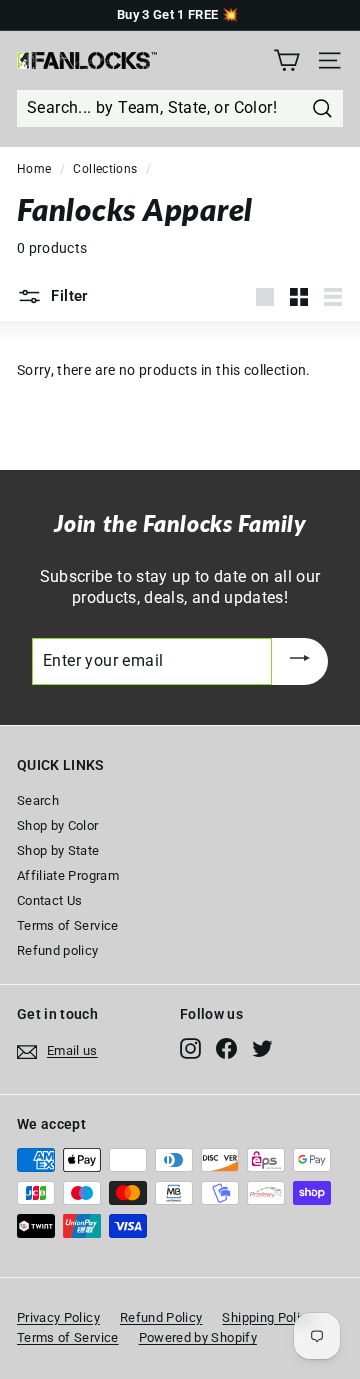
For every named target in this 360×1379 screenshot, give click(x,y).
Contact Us (50, 900)
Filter (67, 296)
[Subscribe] (300, 661)
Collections (105, 169)
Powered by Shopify (198, 1337)
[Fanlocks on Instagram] (190, 1048)
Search (38, 800)
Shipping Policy (267, 1317)
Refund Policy (161, 1317)
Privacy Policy (58, 1317)
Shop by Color (58, 825)
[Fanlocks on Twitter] (262, 1048)
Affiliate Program (68, 875)
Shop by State (58, 850)
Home (34, 169)
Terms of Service (68, 925)
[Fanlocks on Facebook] (226, 1048)
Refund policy (58, 950)
